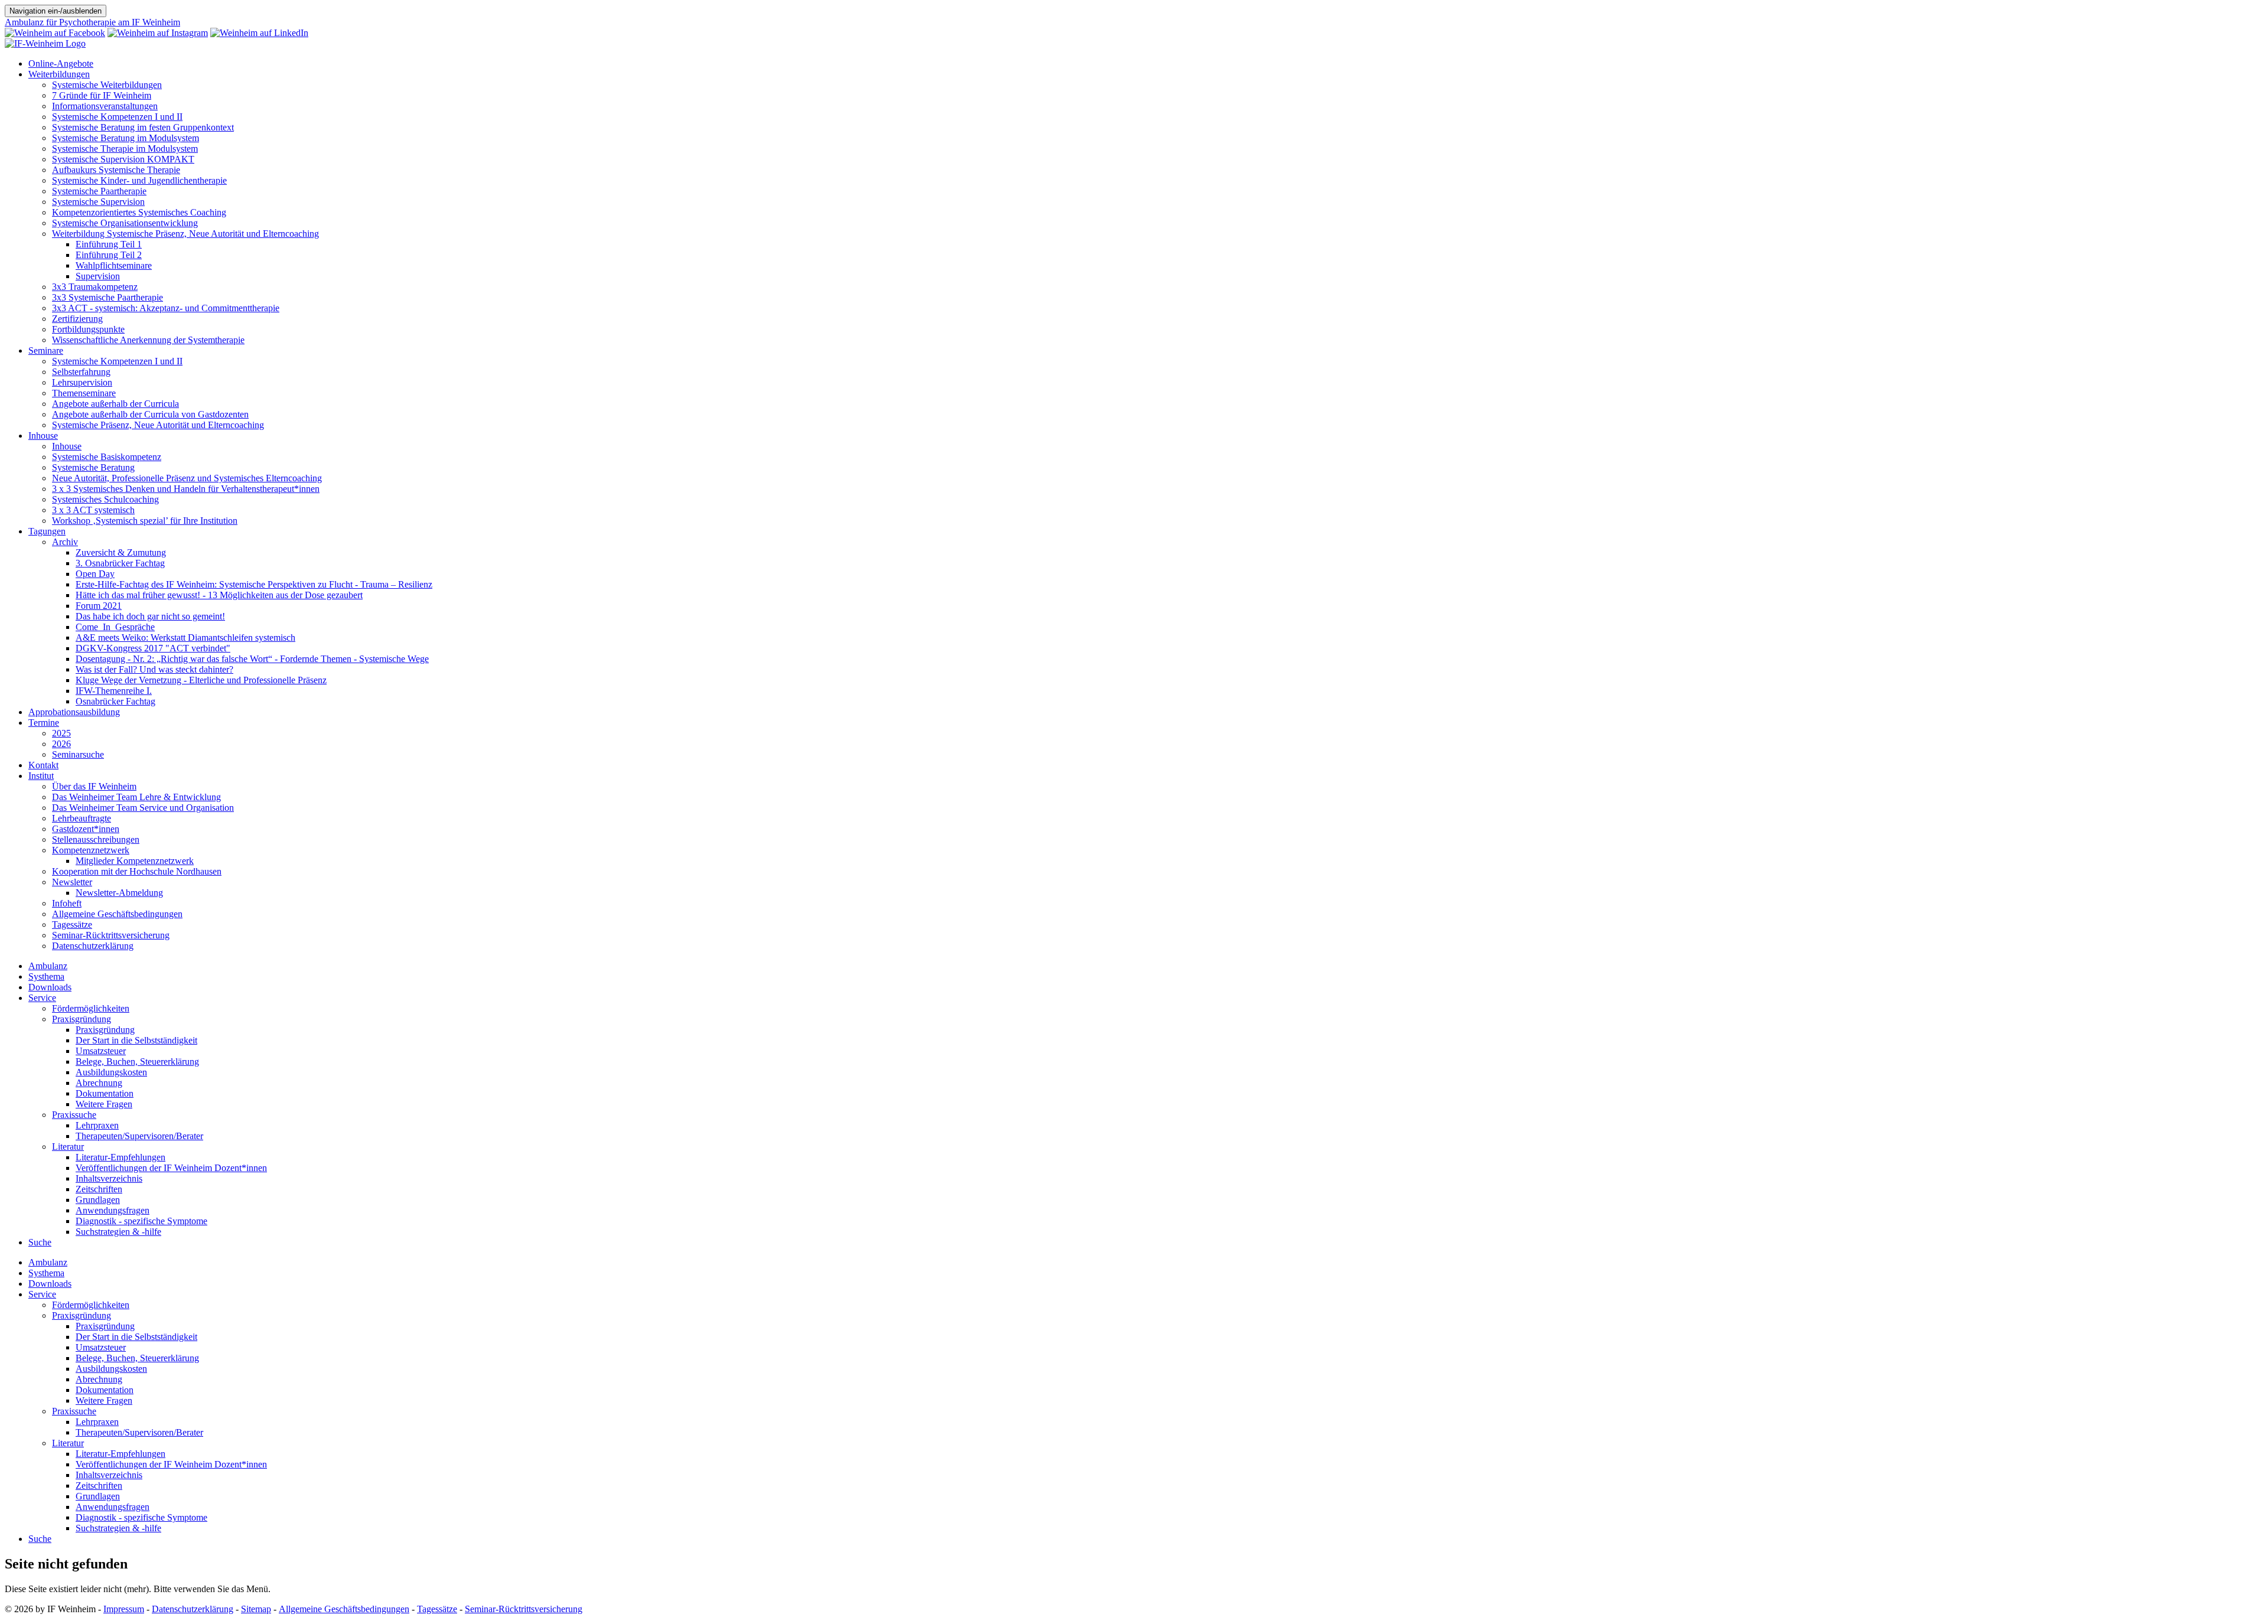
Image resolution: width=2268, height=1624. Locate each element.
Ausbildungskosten (111, 1072)
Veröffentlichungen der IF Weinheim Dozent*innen (171, 1168)
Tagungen (47, 531)
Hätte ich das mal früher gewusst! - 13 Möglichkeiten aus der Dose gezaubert (219, 595)
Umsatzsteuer (101, 1051)
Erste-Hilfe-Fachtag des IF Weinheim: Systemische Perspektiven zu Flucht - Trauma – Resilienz (254, 584)
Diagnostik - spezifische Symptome (141, 1221)
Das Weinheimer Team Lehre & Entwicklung (136, 797)
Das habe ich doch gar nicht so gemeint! (150, 616)
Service (42, 998)
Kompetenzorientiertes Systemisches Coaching (139, 212)
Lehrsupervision (82, 382)
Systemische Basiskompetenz (107, 457)
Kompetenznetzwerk (91, 850)
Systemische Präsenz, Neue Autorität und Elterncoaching (158, 425)
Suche (40, 1242)
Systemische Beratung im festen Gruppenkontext (143, 127)
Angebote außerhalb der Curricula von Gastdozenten (150, 414)
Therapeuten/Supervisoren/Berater (139, 1136)
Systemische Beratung (93, 467)
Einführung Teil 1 (109, 244)
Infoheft (67, 903)
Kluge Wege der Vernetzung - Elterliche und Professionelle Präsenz (201, 680)
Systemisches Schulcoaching (105, 499)
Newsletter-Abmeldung (119, 893)
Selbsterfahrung (81, 372)
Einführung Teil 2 (109, 255)
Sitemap (256, 1609)
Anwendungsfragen (113, 1210)
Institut (41, 776)
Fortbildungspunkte (88, 329)
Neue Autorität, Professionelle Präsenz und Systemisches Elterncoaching (187, 478)
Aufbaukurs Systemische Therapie (116, 170)
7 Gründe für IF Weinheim (102, 95)
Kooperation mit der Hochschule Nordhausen (137, 871)
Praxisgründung (82, 1019)
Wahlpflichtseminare (114, 265)
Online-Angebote (61, 63)
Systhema (46, 976)
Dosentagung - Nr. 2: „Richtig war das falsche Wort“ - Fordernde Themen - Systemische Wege (252, 659)
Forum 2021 (99, 606)
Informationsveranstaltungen (105, 106)
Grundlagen (98, 1200)
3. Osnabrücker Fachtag (120, 563)
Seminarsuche (78, 754)
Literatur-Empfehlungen (120, 1157)
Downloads (50, 987)
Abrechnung (99, 1083)
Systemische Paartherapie (99, 191)
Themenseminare (84, 393)
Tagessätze (72, 924)
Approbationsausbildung (74, 712)
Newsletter (72, 882)
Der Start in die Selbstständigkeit (136, 1040)
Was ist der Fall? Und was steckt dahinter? (154, 669)
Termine (44, 723)
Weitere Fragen (104, 1104)
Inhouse (43, 436)
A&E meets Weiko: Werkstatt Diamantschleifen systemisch (185, 637)
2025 (61, 733)
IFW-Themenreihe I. (114, 691)
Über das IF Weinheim (94, 786)
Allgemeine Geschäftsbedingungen (117, 914)
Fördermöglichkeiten (91, 1008)
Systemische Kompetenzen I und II (117, 117)
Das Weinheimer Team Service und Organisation (143, 808)
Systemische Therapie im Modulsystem (125, 149)
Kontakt (43, 765)
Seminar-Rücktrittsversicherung (111, 935)
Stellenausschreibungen (96, 839)
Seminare (46, 350)
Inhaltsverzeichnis (109, 1178)
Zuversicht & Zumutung (121, 552)
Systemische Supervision (98, 202)
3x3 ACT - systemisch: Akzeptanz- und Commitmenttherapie (166, 308)
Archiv (65, 542)
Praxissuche (74, 1115)
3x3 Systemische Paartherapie (107, 297)
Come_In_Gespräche (115, 627)
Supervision (98, 276)
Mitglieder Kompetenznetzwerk (135, 861)
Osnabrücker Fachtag (115, 701)
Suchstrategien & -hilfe (118, 1232)
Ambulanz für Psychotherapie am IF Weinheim (92, 22)
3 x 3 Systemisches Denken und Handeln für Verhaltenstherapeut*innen (186, 489)
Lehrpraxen (97, 1125)
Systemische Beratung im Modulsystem (126, 138)
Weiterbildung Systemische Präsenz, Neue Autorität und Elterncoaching (185, 234)
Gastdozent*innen (86, 829)
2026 (61, 744)
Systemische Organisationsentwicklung (125, 223)
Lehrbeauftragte (82, 818)
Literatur (68, 1147)
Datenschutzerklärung (93, 946)
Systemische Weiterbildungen (107, 85)
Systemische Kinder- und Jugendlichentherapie (139, 180)
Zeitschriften (99, 1189)
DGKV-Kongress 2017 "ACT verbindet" (153, 648)
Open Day (95, 574)
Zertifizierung (77, 319)
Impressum (124, 1609)
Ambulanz (48, 966)
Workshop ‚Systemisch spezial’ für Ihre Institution (145, 521)
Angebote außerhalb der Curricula (115, 404)
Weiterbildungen (59, 74)
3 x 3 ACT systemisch (93, 510)
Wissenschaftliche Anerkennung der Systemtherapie (148, 340)
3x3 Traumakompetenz (95, 287)
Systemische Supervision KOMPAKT (123, 159)
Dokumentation (105, 1093)
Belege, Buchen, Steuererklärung (137, 1062)
